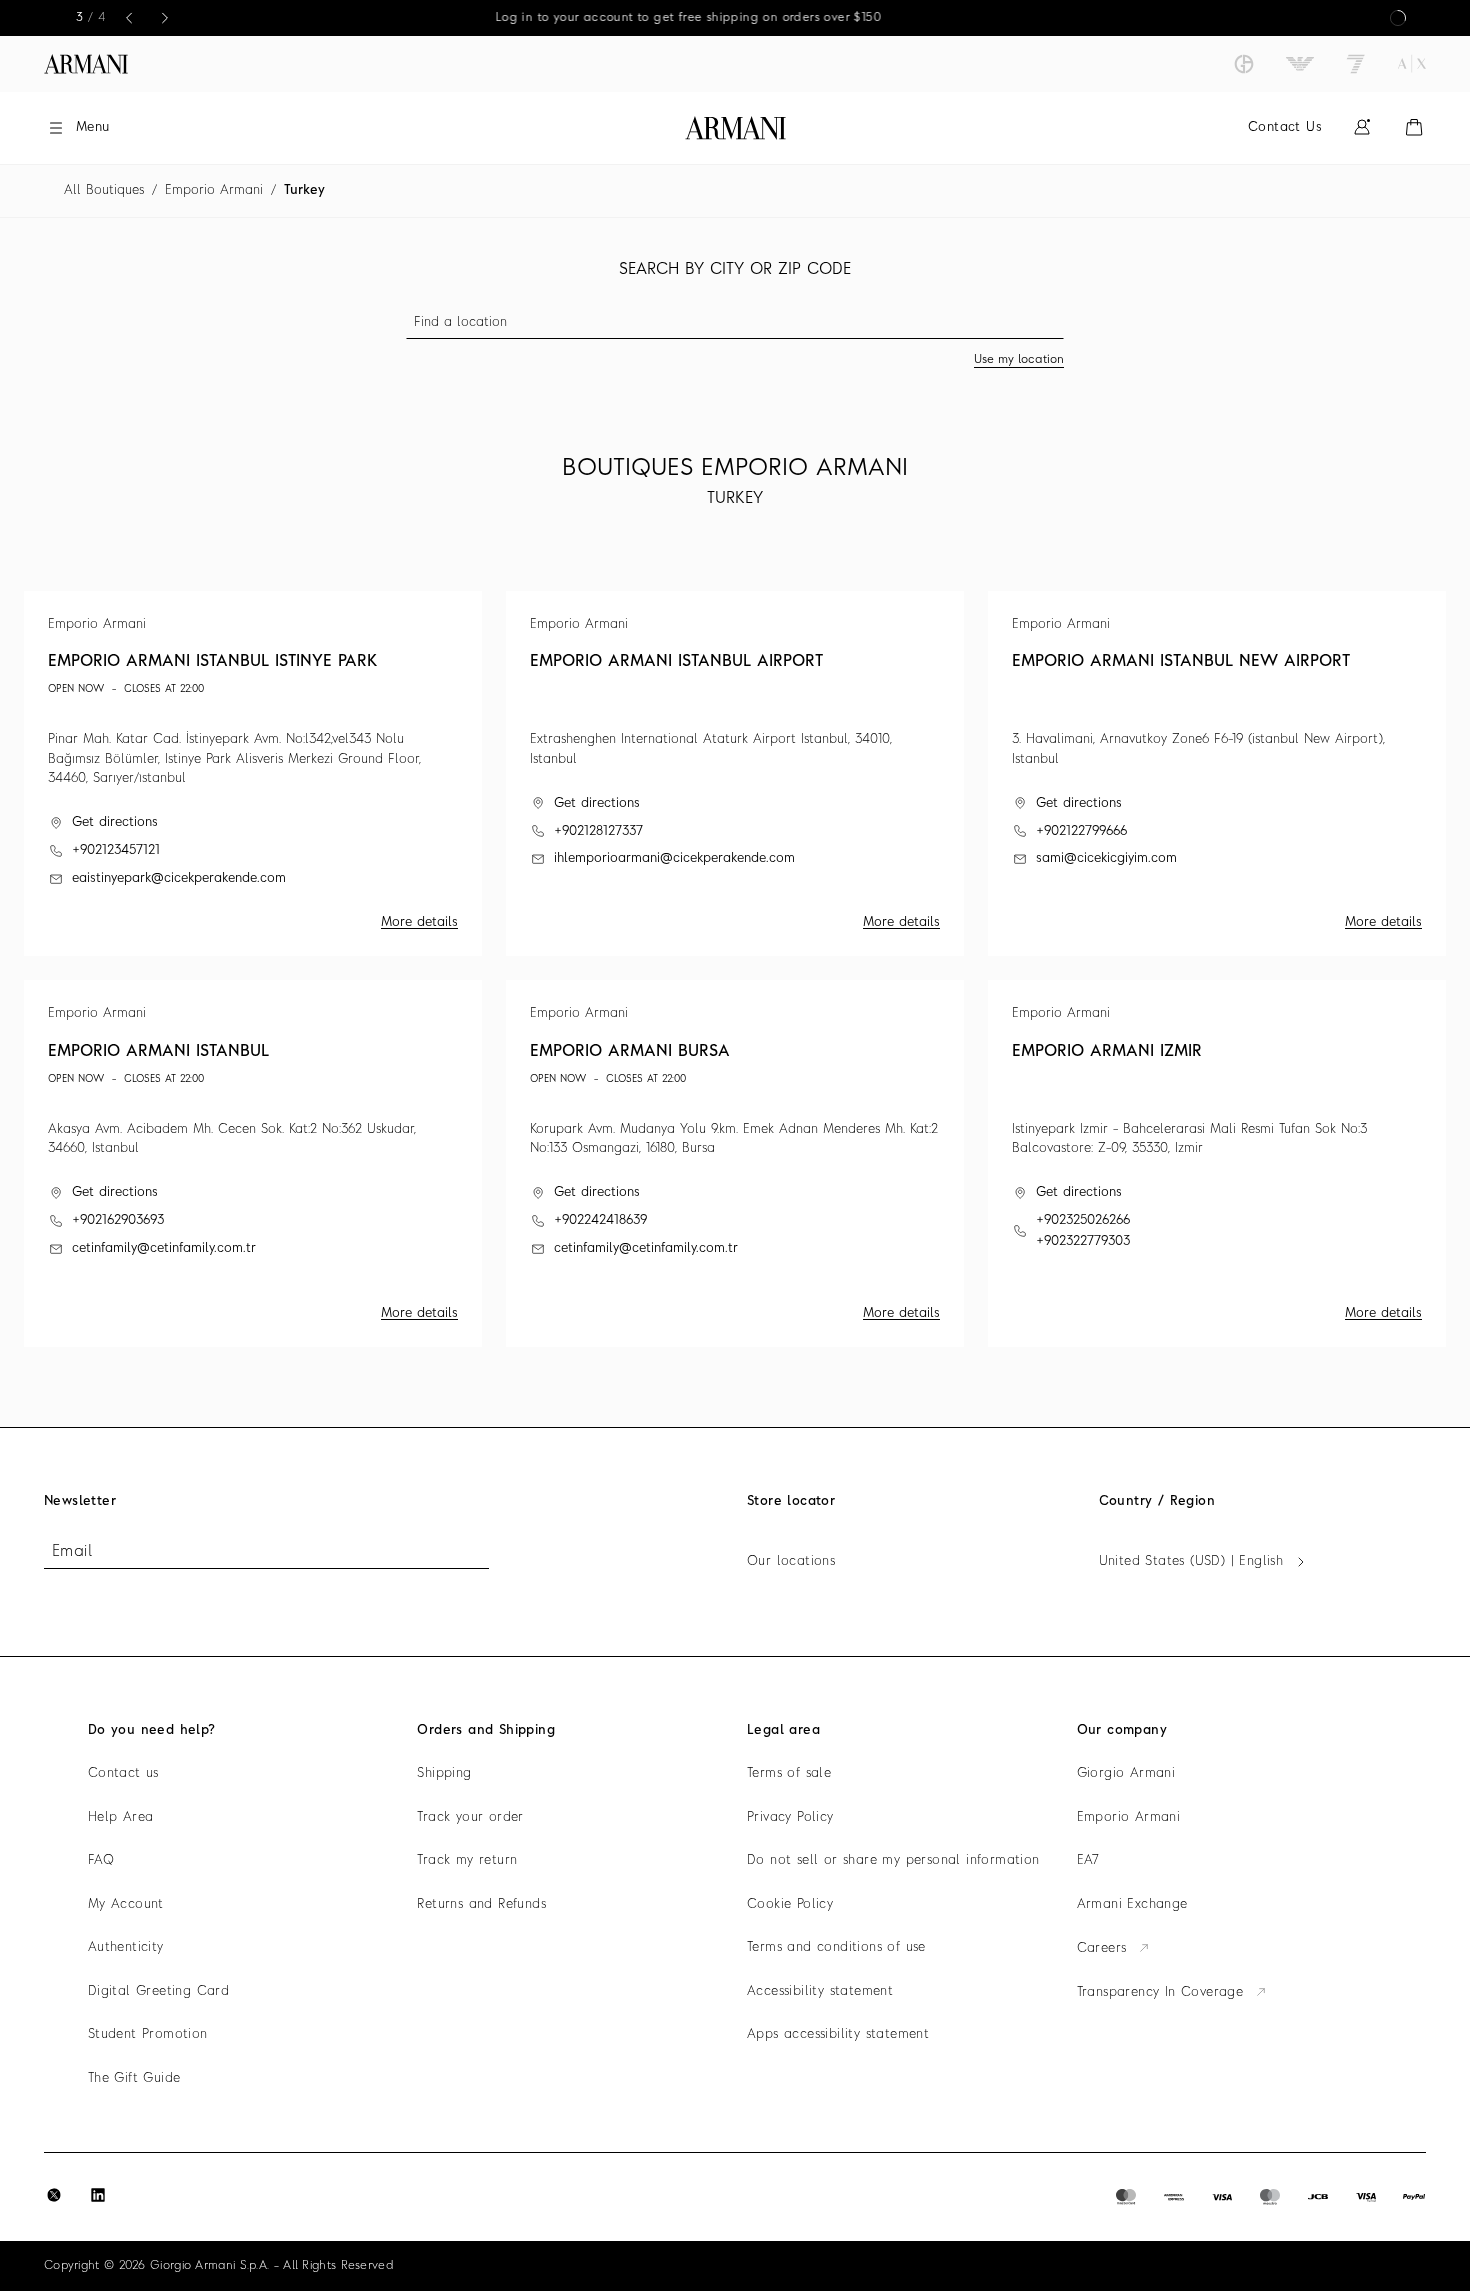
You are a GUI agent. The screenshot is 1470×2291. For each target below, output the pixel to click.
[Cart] (1414, 127)
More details (419, 922)
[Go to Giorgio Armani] (1244, 64)
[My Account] (1362, 127)
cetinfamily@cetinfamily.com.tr (164, 1248)
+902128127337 (598, 831)
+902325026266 (1083, 1220)
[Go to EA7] (1356, 64)
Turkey (304, 190)
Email (72, 1552)
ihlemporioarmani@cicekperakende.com (674, 858)
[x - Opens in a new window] (54, 2195)
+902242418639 (600, 1220)
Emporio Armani (214, 190)
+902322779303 (1083, 1241)
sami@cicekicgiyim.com (1106, 858)
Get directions (115, 822)
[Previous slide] (129, 18)
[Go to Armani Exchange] (1412, 64)
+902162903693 (118, 1220)
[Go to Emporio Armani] (1300, 64)
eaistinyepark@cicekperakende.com (179, 878)
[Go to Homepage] (735, 128)
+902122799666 (1081, 831)
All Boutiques (104, 190)
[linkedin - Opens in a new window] (98, 2195)
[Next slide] (165, 18)
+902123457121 (116, 850)
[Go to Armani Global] (86, 64)
